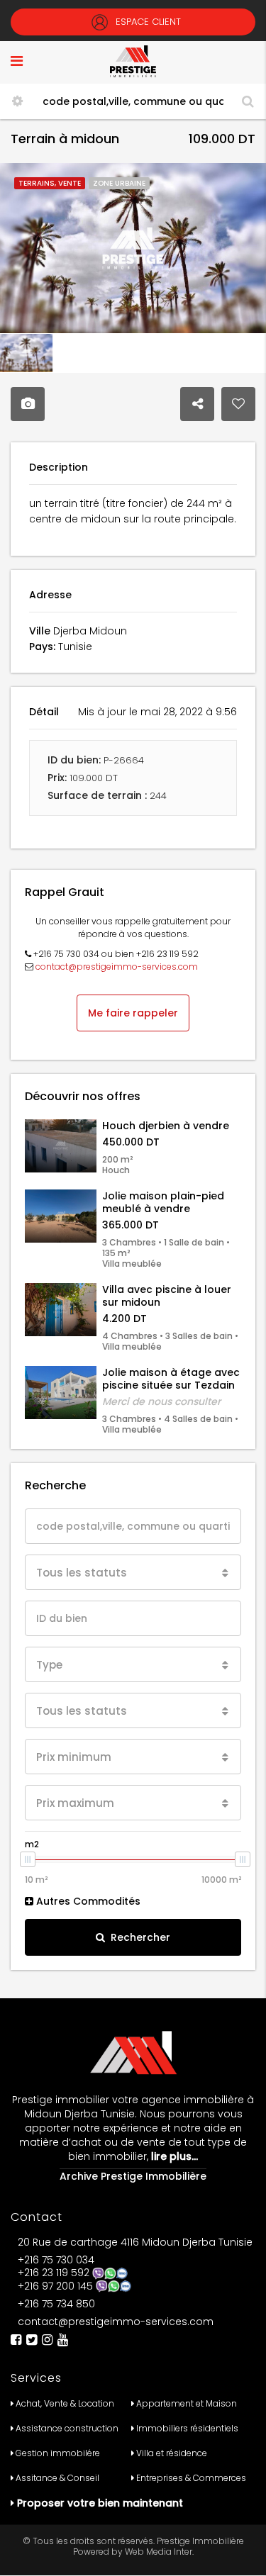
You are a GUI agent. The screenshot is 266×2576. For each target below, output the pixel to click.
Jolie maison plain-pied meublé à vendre (163, 1202)
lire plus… (173, 2156)
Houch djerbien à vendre (166, 1126)
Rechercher (140, 1937)
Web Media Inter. (159, 2552)
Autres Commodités (87, 1901)
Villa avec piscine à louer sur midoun (167, 1296)
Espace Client (147, 22)
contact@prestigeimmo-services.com (117, 967)
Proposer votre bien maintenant (100, 2503)
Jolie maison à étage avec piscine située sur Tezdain (171, 1379)
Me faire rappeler (133, 1013)
